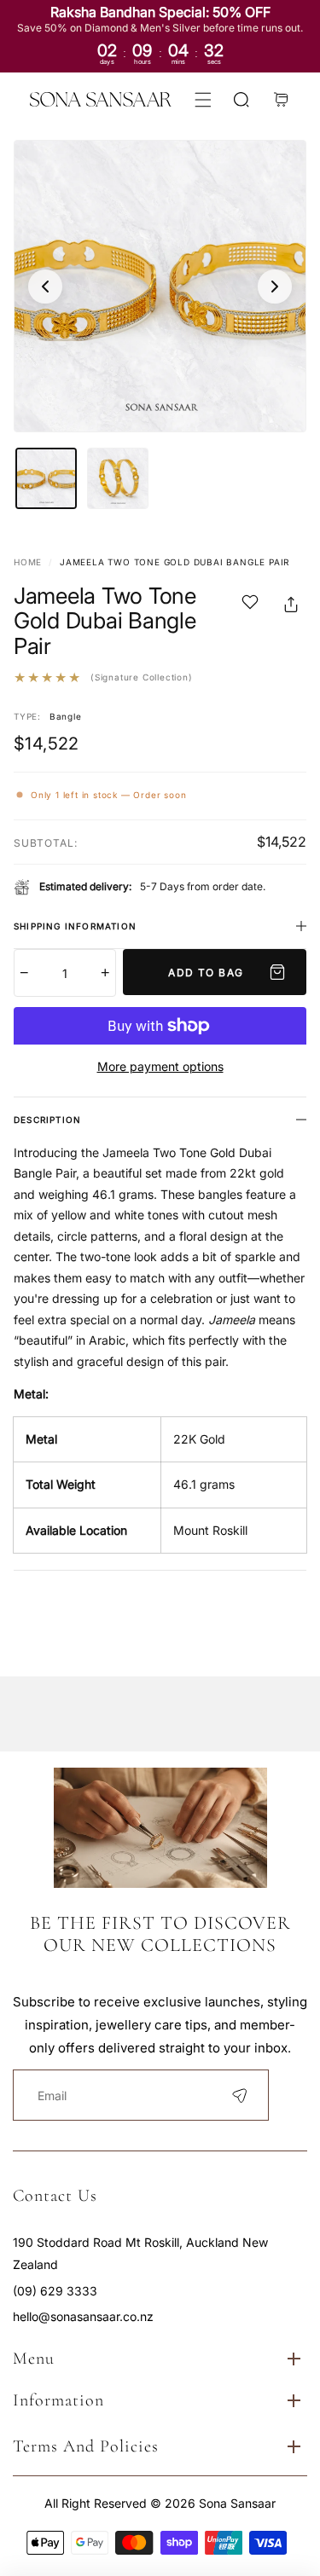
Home (28, 562)
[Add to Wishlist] (250, 605)
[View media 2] (118, 478)
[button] (203, 99)
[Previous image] (45, 287)
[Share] (291, 605)
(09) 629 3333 (55, 2291)
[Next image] (275, 287)
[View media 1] (46, 478)
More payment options (160, 1066)
